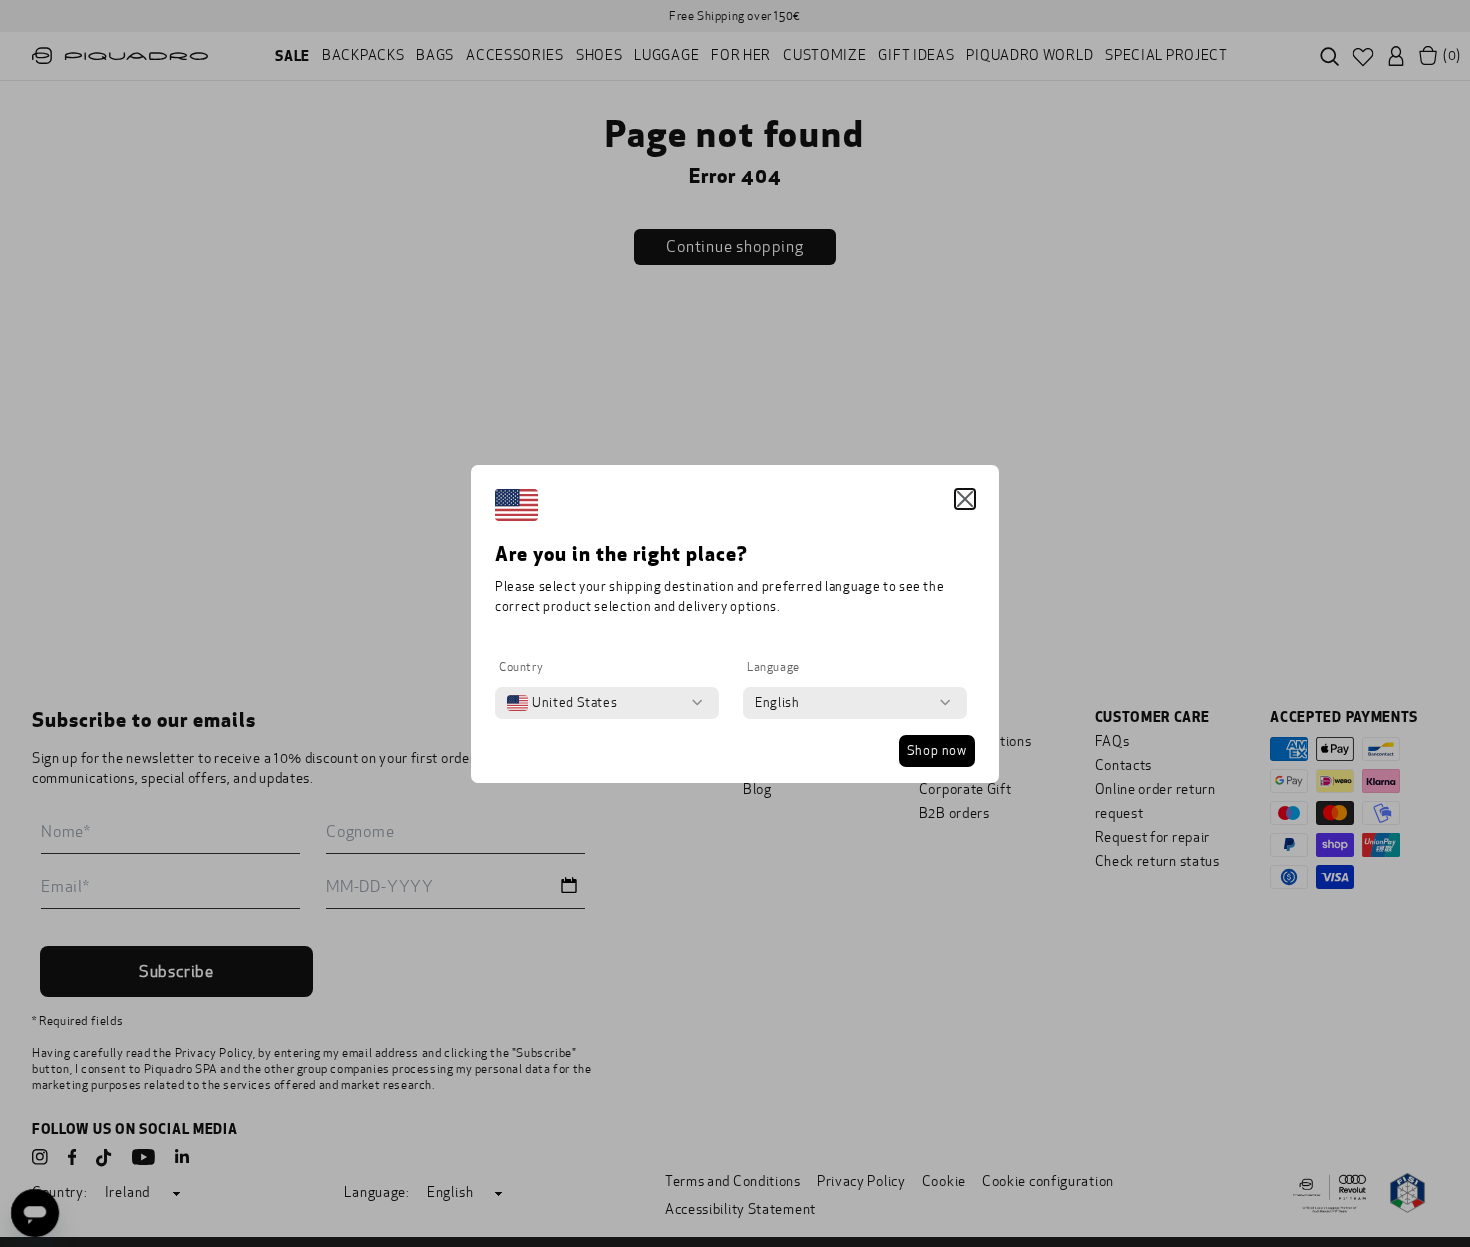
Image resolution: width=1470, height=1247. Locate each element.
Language (773, 667)
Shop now (937, 751)
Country (521, 667)
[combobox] (562, 703)
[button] (965, 499)
